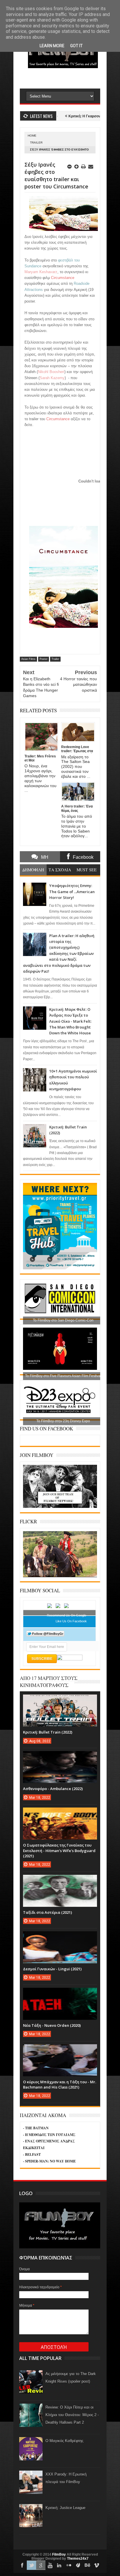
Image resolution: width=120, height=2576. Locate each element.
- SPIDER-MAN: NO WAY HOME (49, 2161)
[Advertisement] (70, 78)
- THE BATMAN (36, 2128)
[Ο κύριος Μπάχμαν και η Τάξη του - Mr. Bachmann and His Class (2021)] (60, 2050)
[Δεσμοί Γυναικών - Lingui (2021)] (60, 1937)
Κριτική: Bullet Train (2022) (48, 1732)
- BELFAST (32, 2154)
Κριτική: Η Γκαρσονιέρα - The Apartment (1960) (80, 116)
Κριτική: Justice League (65, 2508)
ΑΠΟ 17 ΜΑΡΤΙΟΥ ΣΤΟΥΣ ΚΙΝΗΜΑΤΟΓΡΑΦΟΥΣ (49, 1682)
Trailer (36, 143)
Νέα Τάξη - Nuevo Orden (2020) (52, 2025)
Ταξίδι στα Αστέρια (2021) (47, 1912)
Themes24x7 (78, 2559)
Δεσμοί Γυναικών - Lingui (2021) (52, 1969)
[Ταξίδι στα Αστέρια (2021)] (60, 1881)
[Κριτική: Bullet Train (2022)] (60, 1700)
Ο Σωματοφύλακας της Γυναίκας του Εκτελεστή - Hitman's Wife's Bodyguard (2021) (59, 1850)
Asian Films (28, 659)
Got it (76, 46)
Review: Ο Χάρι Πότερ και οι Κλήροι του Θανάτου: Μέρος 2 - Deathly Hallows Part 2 (72, 2415)
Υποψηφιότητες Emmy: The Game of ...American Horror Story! (72, 892)
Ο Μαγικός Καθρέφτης (64, 2441)
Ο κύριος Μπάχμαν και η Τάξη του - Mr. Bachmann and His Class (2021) (60, 2084)
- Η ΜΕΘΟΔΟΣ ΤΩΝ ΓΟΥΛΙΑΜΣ (49, 2135)
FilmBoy (59, 2554)
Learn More (52, 46)
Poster (44, 659)
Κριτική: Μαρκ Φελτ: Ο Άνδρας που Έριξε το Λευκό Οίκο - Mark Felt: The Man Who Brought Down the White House (70, 1021)
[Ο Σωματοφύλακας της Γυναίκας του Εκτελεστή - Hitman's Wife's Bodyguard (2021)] (60, 1813)
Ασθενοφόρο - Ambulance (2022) (53, 1789)
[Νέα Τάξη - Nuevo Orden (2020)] (60, 1994)
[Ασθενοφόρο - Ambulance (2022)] (60, 1757)
